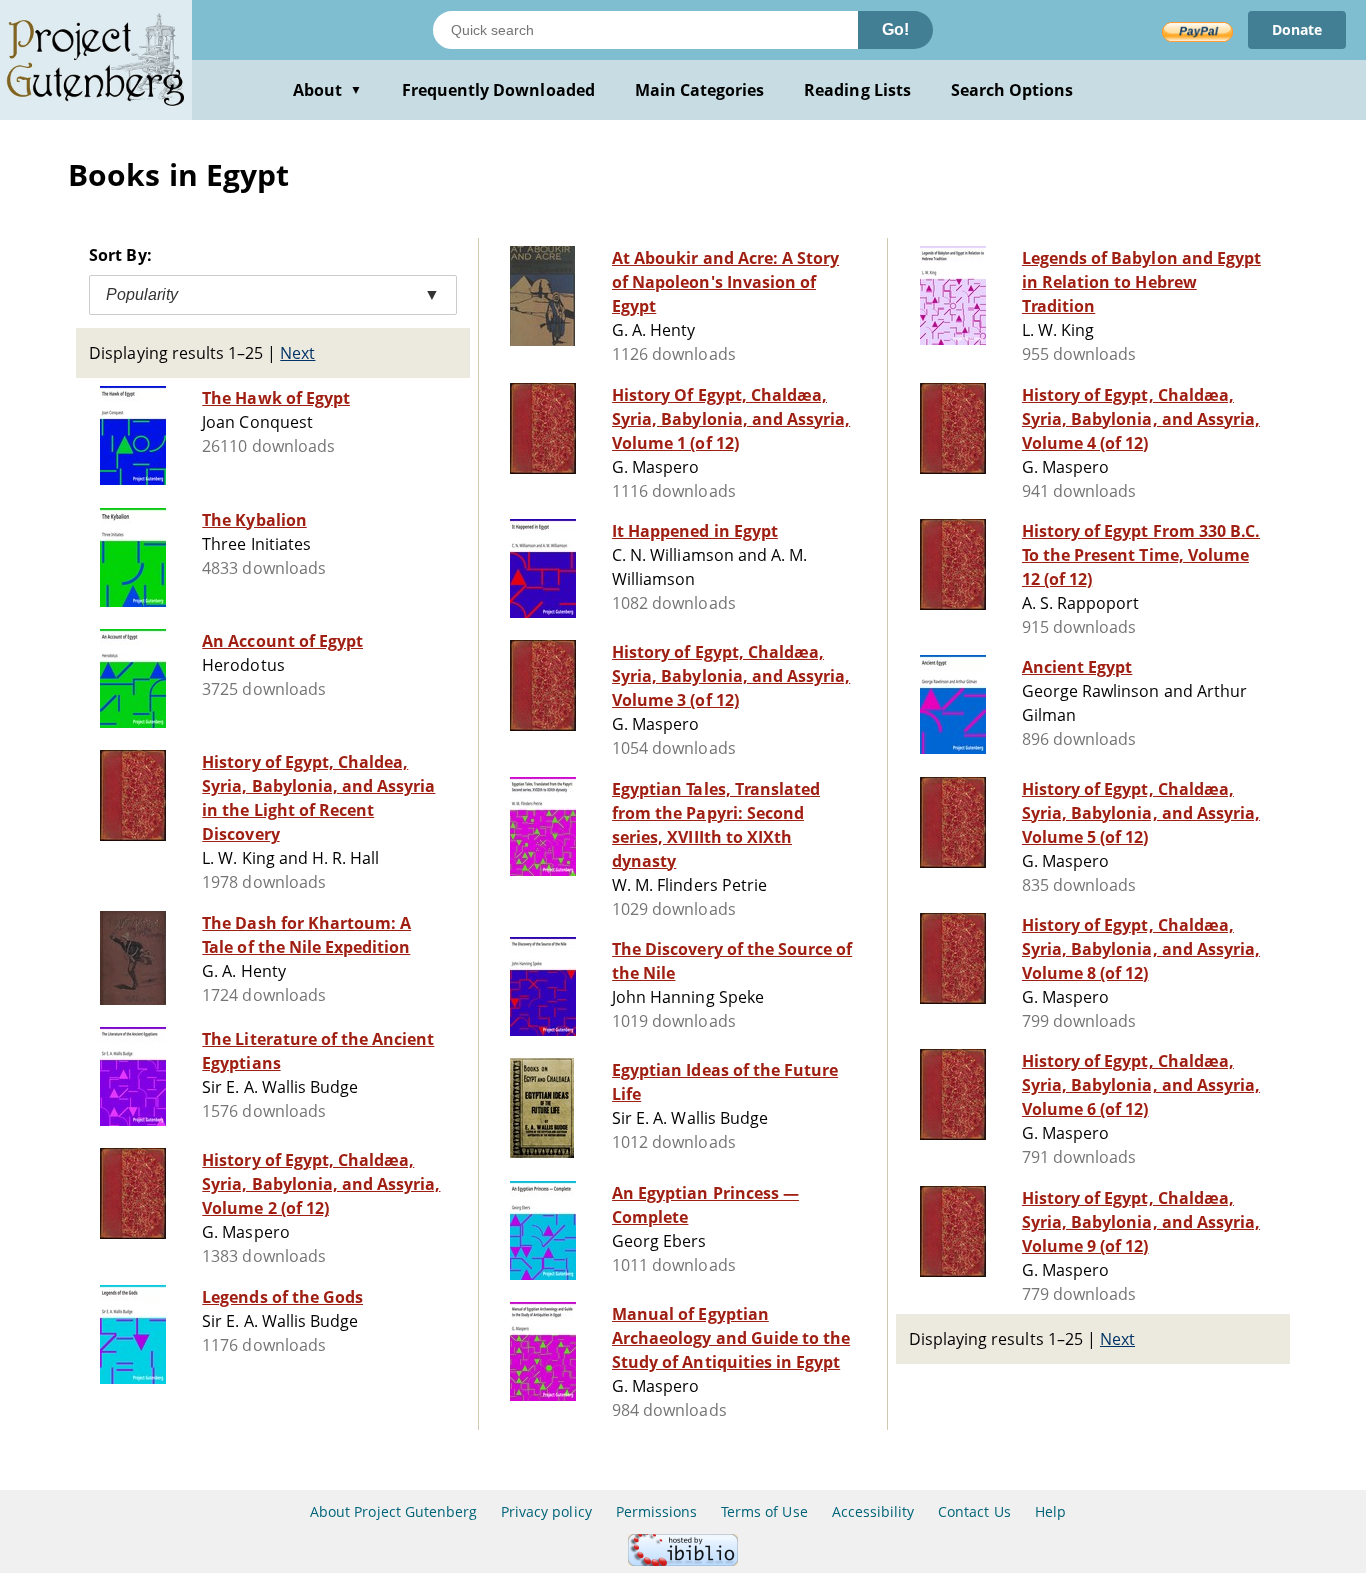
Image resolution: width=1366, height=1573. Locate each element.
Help (1050, 1511)
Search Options (1012, 90)
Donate (1297, 29)
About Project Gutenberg (393, 1511)
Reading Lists (857, 90)
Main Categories (700, 90)
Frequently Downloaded (498, 90)
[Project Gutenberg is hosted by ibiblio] (683, 1560)
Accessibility (873, 1511)
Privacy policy (546, 1511)
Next (297, 353)
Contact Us (974, 1511)
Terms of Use (764, 1511)
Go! (895, 29)
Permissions (656, 1511)
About (327, 90)
